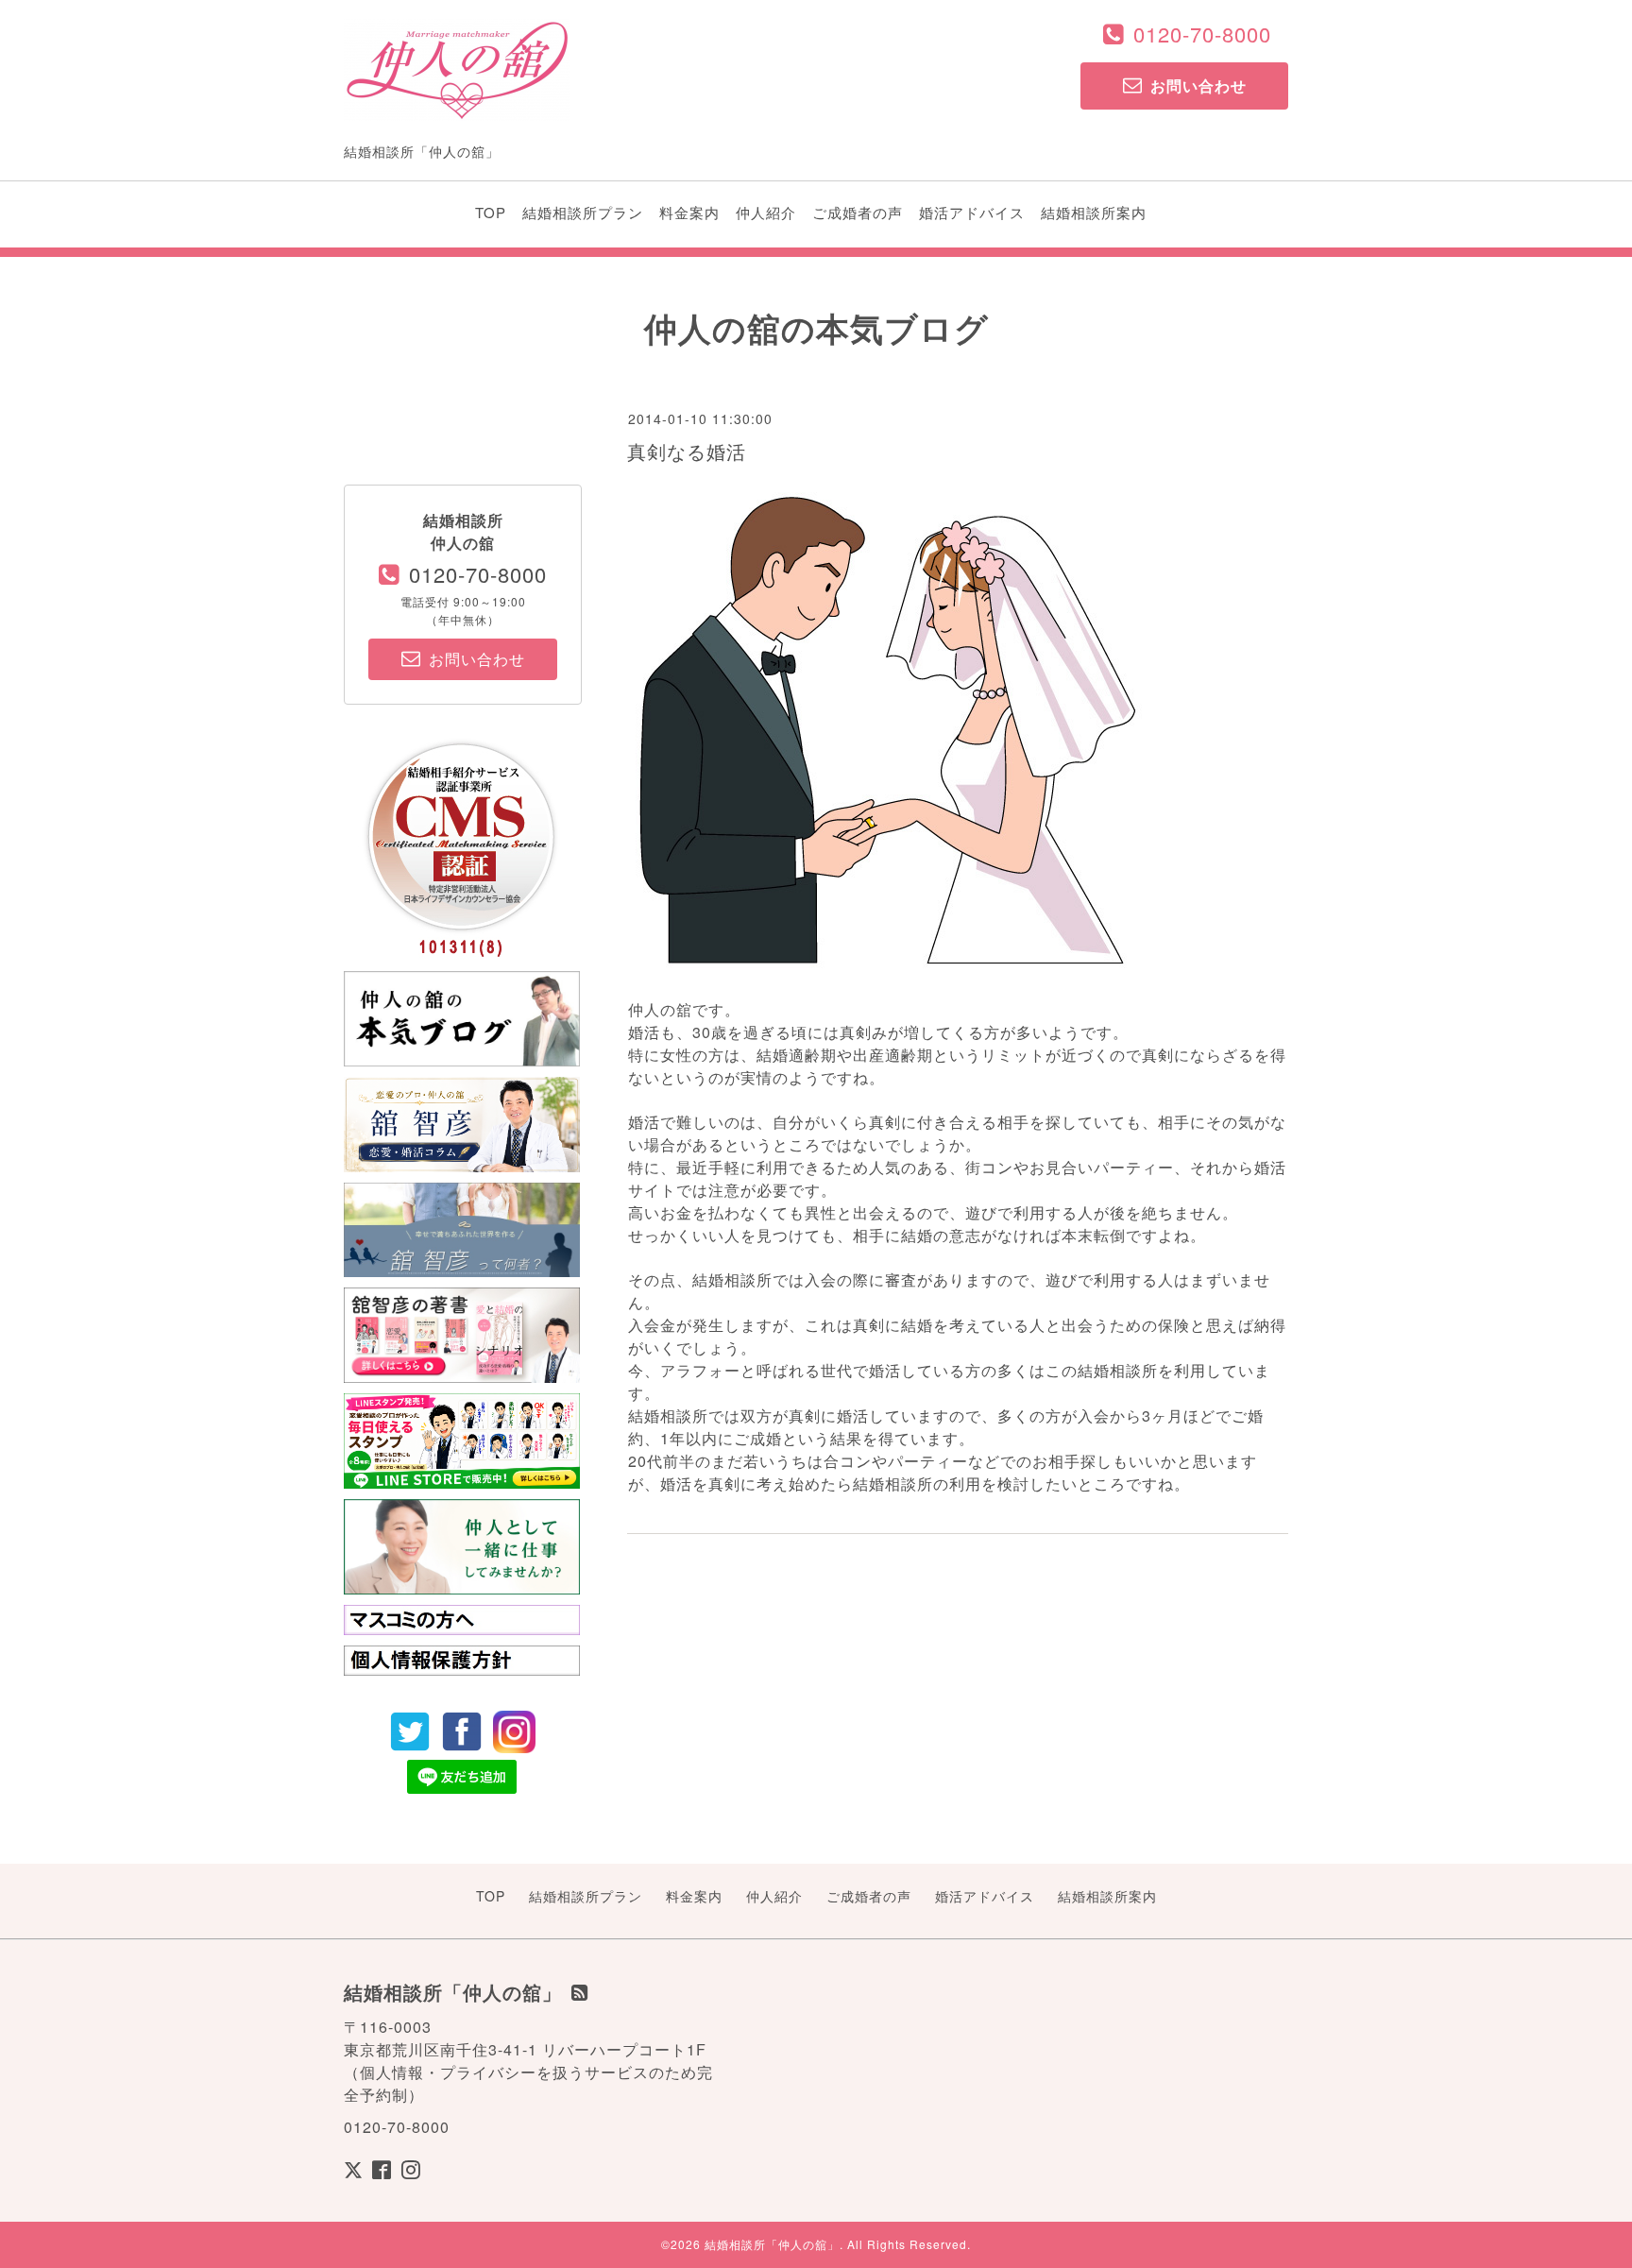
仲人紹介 (766, 212)
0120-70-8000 (1202, 34)
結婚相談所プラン (583, 212)
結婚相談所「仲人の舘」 (772, 2244)
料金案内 (689, 212)
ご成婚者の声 (858, 212)
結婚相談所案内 (1094, 212)
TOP (491, 212)
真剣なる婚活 (687, 451)
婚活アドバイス (972, 212)
